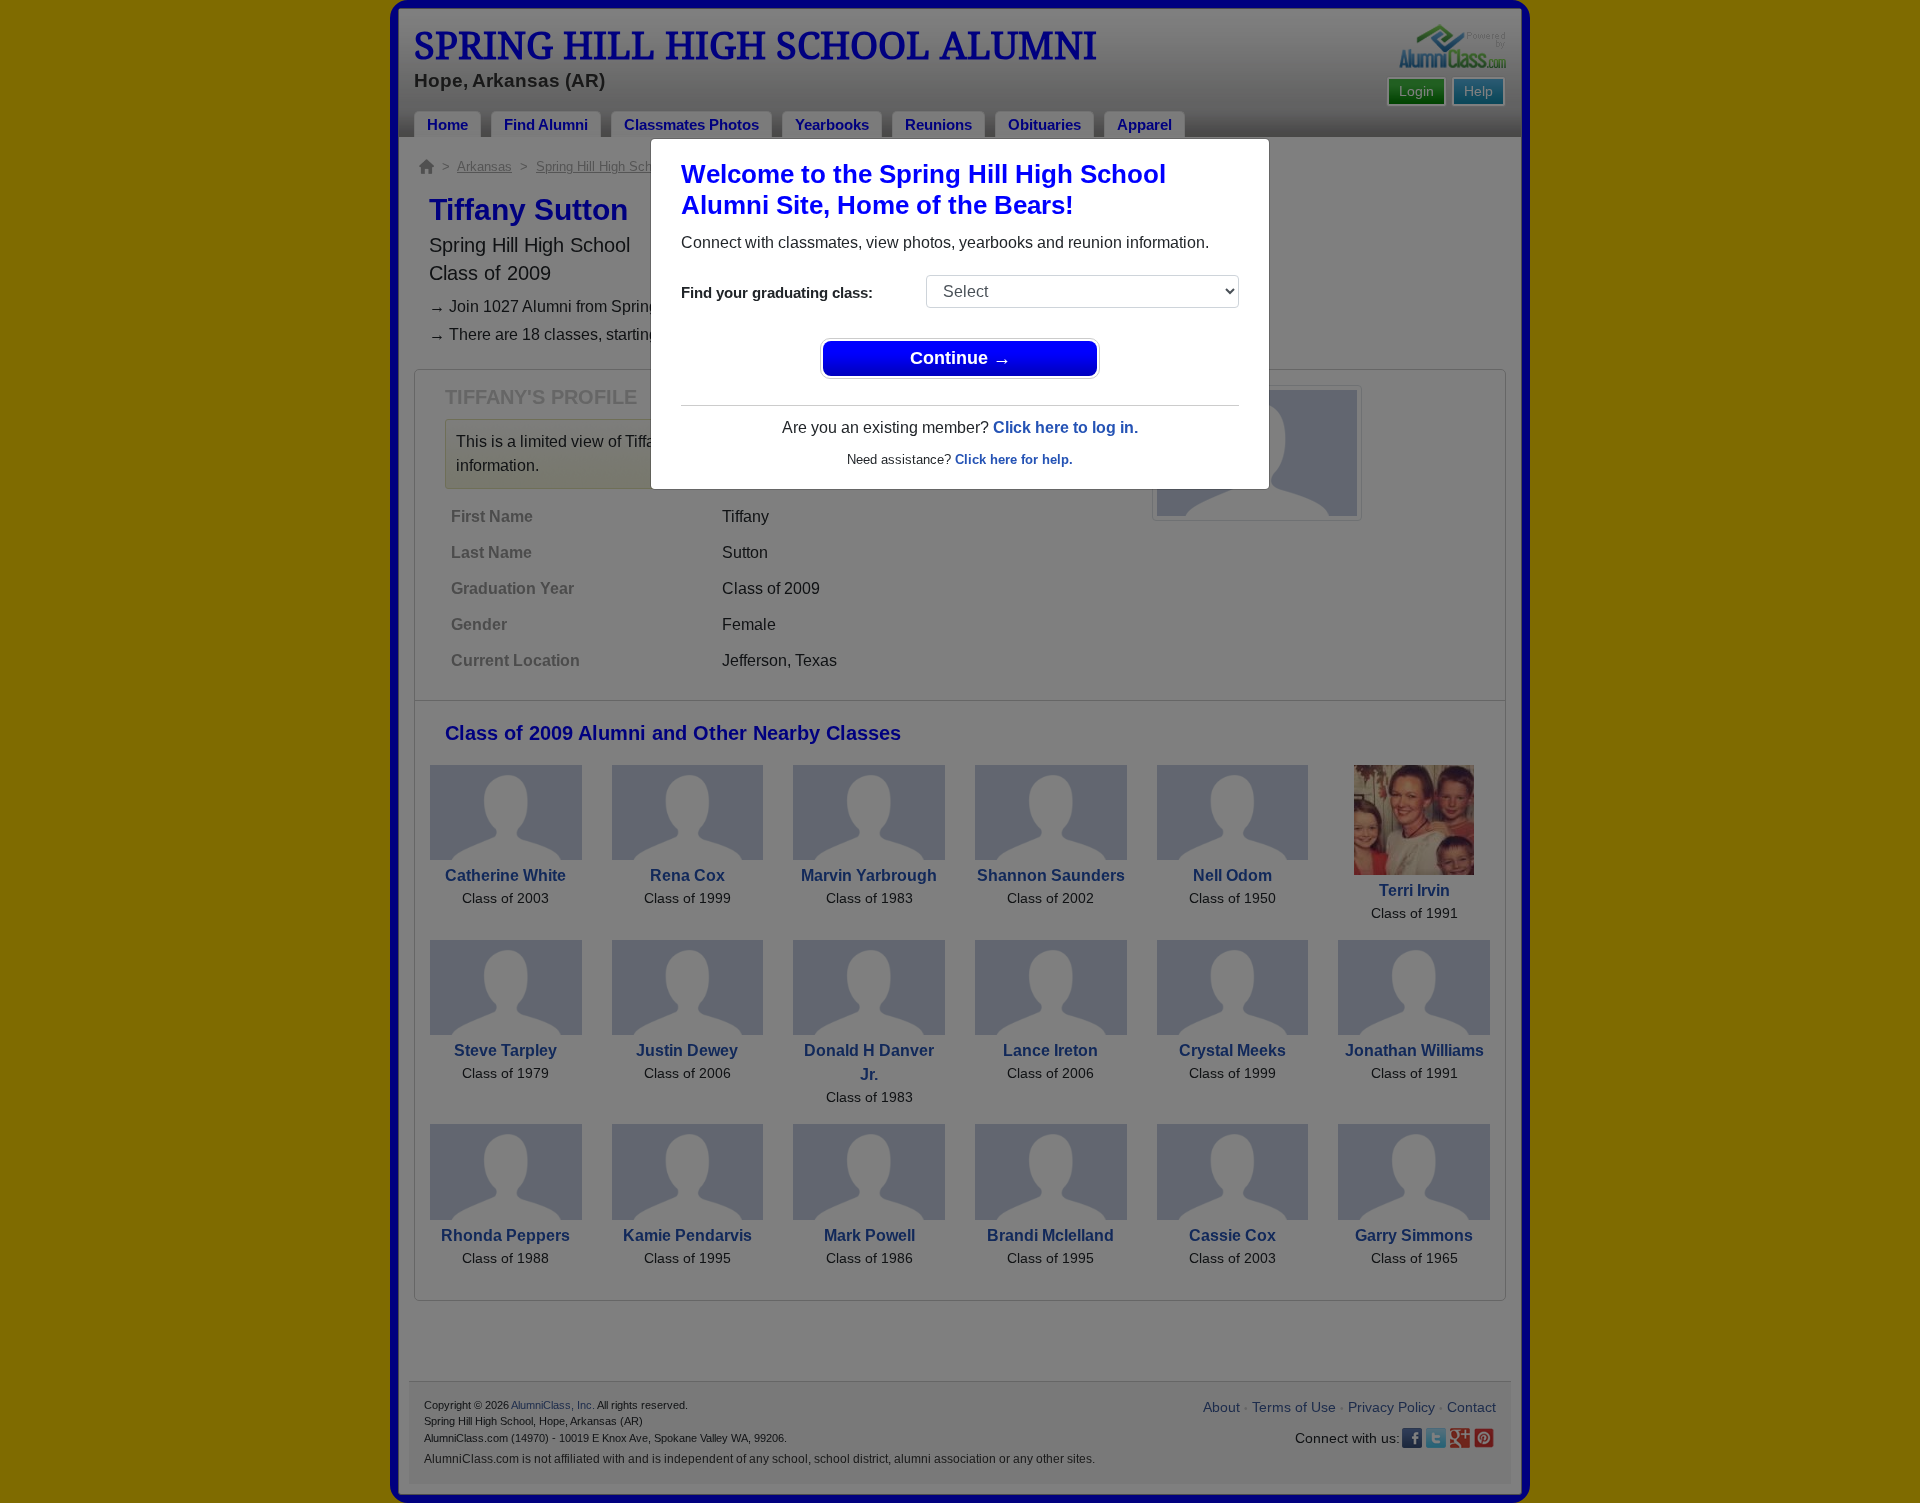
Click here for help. (1014, 459)
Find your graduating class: (777, 292)
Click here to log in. (1065, 427)
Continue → (960, 358)
